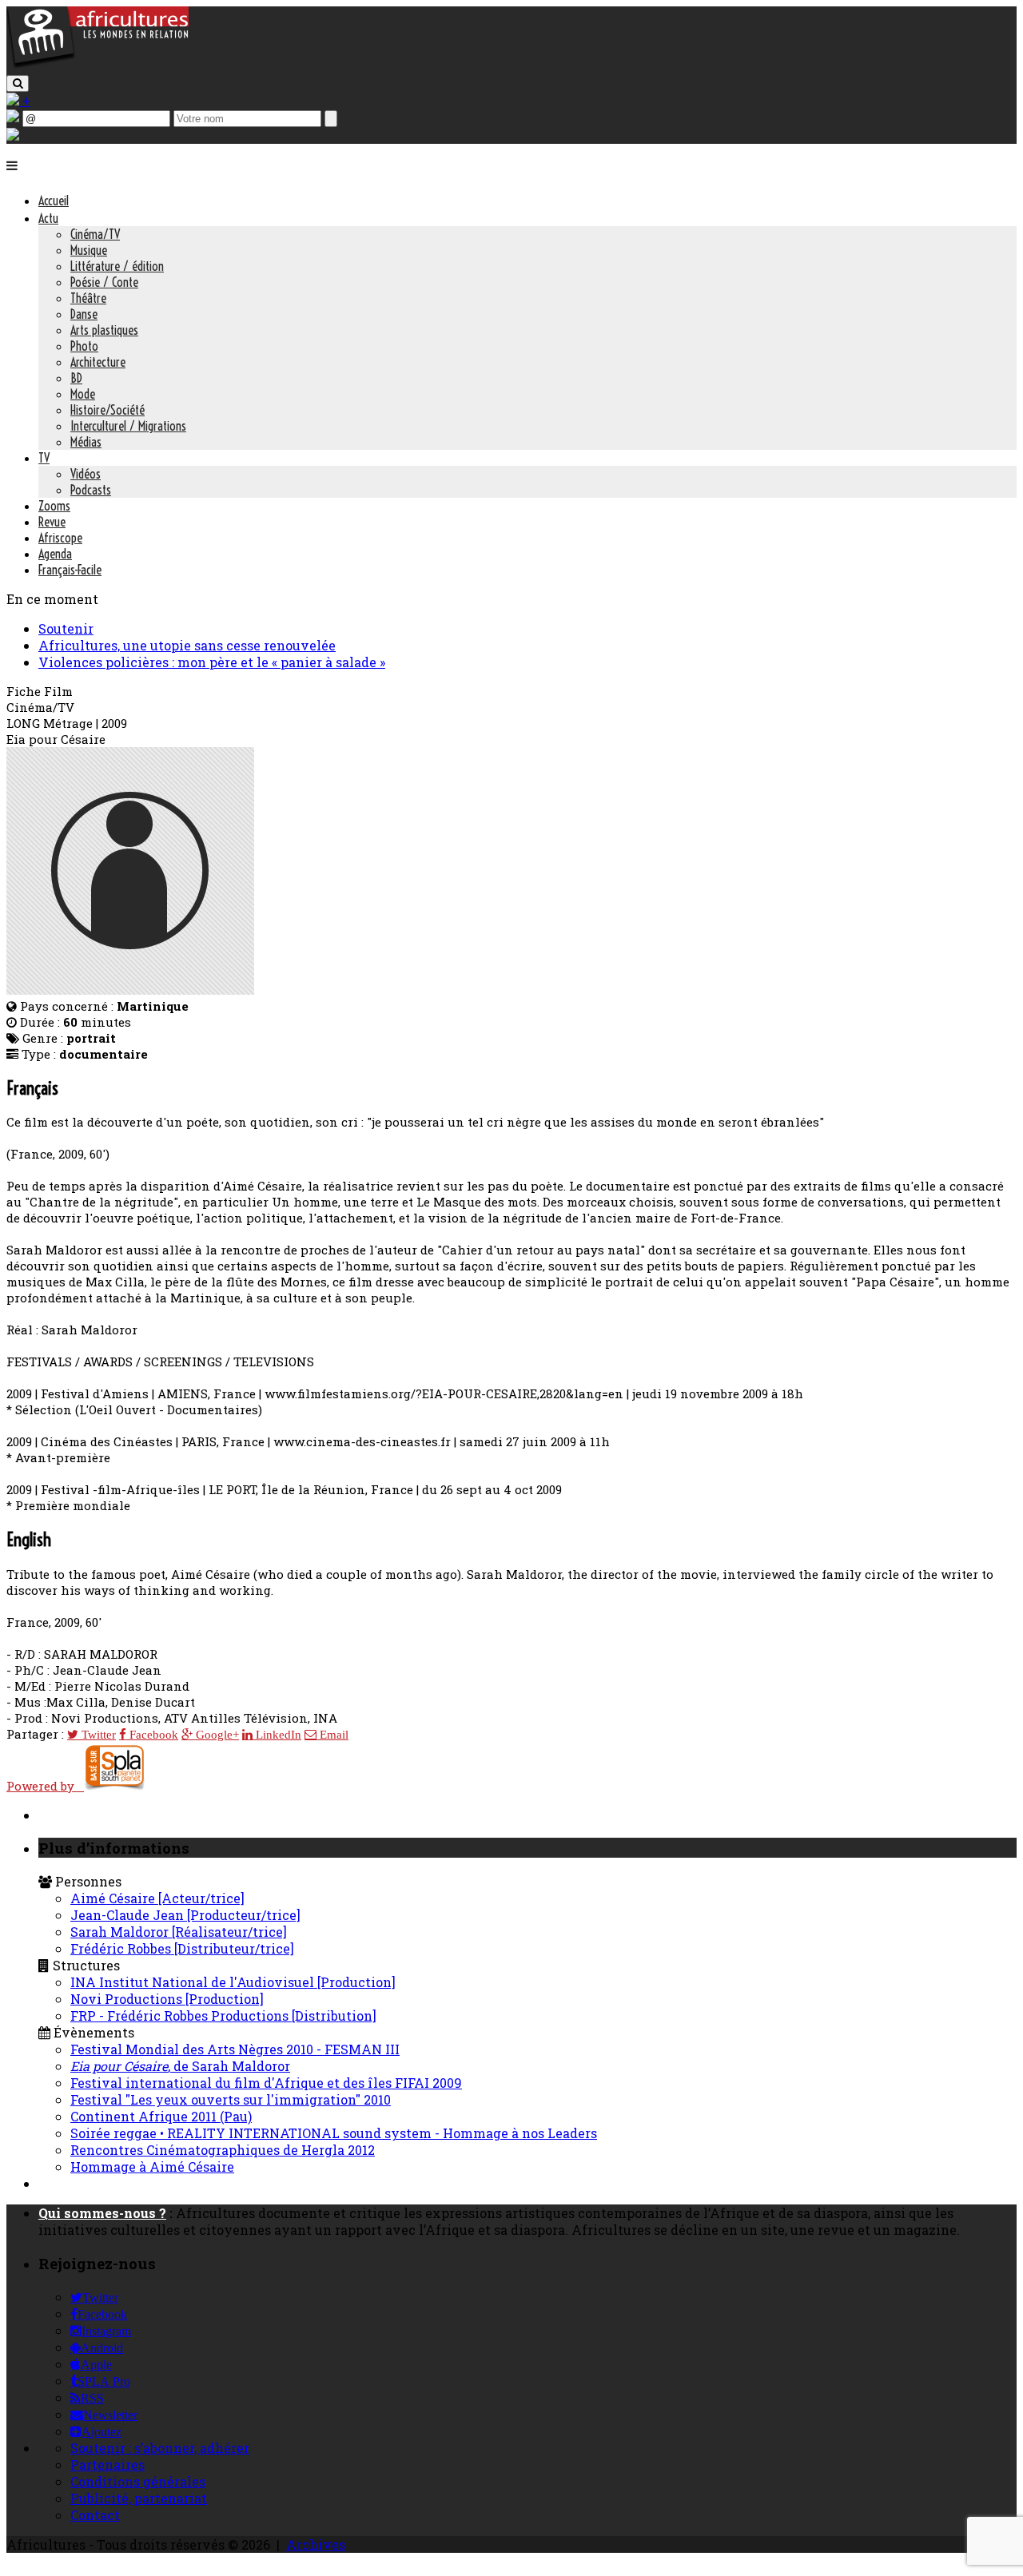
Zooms (54, 506)
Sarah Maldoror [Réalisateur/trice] (179, 1932)
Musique (89, 250)
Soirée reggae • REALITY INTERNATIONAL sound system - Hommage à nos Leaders (334, 2133)
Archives (316, 2544)
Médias (86, 442)
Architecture (98, 362)
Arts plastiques (104, 330)
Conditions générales (138, 2481)
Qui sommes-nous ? (102, 2213)
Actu (48, 218)
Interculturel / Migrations (128, 426)
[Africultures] (98, 65)
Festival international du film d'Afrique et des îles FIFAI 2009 (266, 2083)
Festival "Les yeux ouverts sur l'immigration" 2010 (231, 2099)
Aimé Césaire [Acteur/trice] (157, 1898)
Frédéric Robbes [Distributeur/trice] (182, 1948)
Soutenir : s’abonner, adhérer (160, 2448)
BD (76, 378)
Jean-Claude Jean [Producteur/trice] (185, 1915)
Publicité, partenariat (139, 2498)
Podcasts (91, 490)
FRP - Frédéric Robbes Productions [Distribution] (223, 2015)
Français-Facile (70, 570)
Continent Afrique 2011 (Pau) (161, 2116)
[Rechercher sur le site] (18, 83)
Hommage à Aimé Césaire (152, 2167)
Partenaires (107, 2465)
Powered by (45, 1786)
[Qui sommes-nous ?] (13, 135)
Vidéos (86, 474)
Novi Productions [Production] (167, 1999)
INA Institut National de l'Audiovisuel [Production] (233, 1982)
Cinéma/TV (95, 234)
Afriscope (60, 538)
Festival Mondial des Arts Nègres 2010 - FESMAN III (235, 2049)
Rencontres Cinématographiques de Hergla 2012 (223, 2150)
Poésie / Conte (104, 282)
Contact (95, 2515)
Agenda (55, 554)
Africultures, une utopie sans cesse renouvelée (187, 645)
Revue (52, 522)
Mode (83, 394)
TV (44, 458)
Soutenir (66, 628)
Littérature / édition (117, 266)
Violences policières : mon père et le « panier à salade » (212, 662)
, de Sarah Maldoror (180, 2066)
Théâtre (88, 298)
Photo (84, 346)
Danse (84, 314)
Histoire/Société (107, 410)
